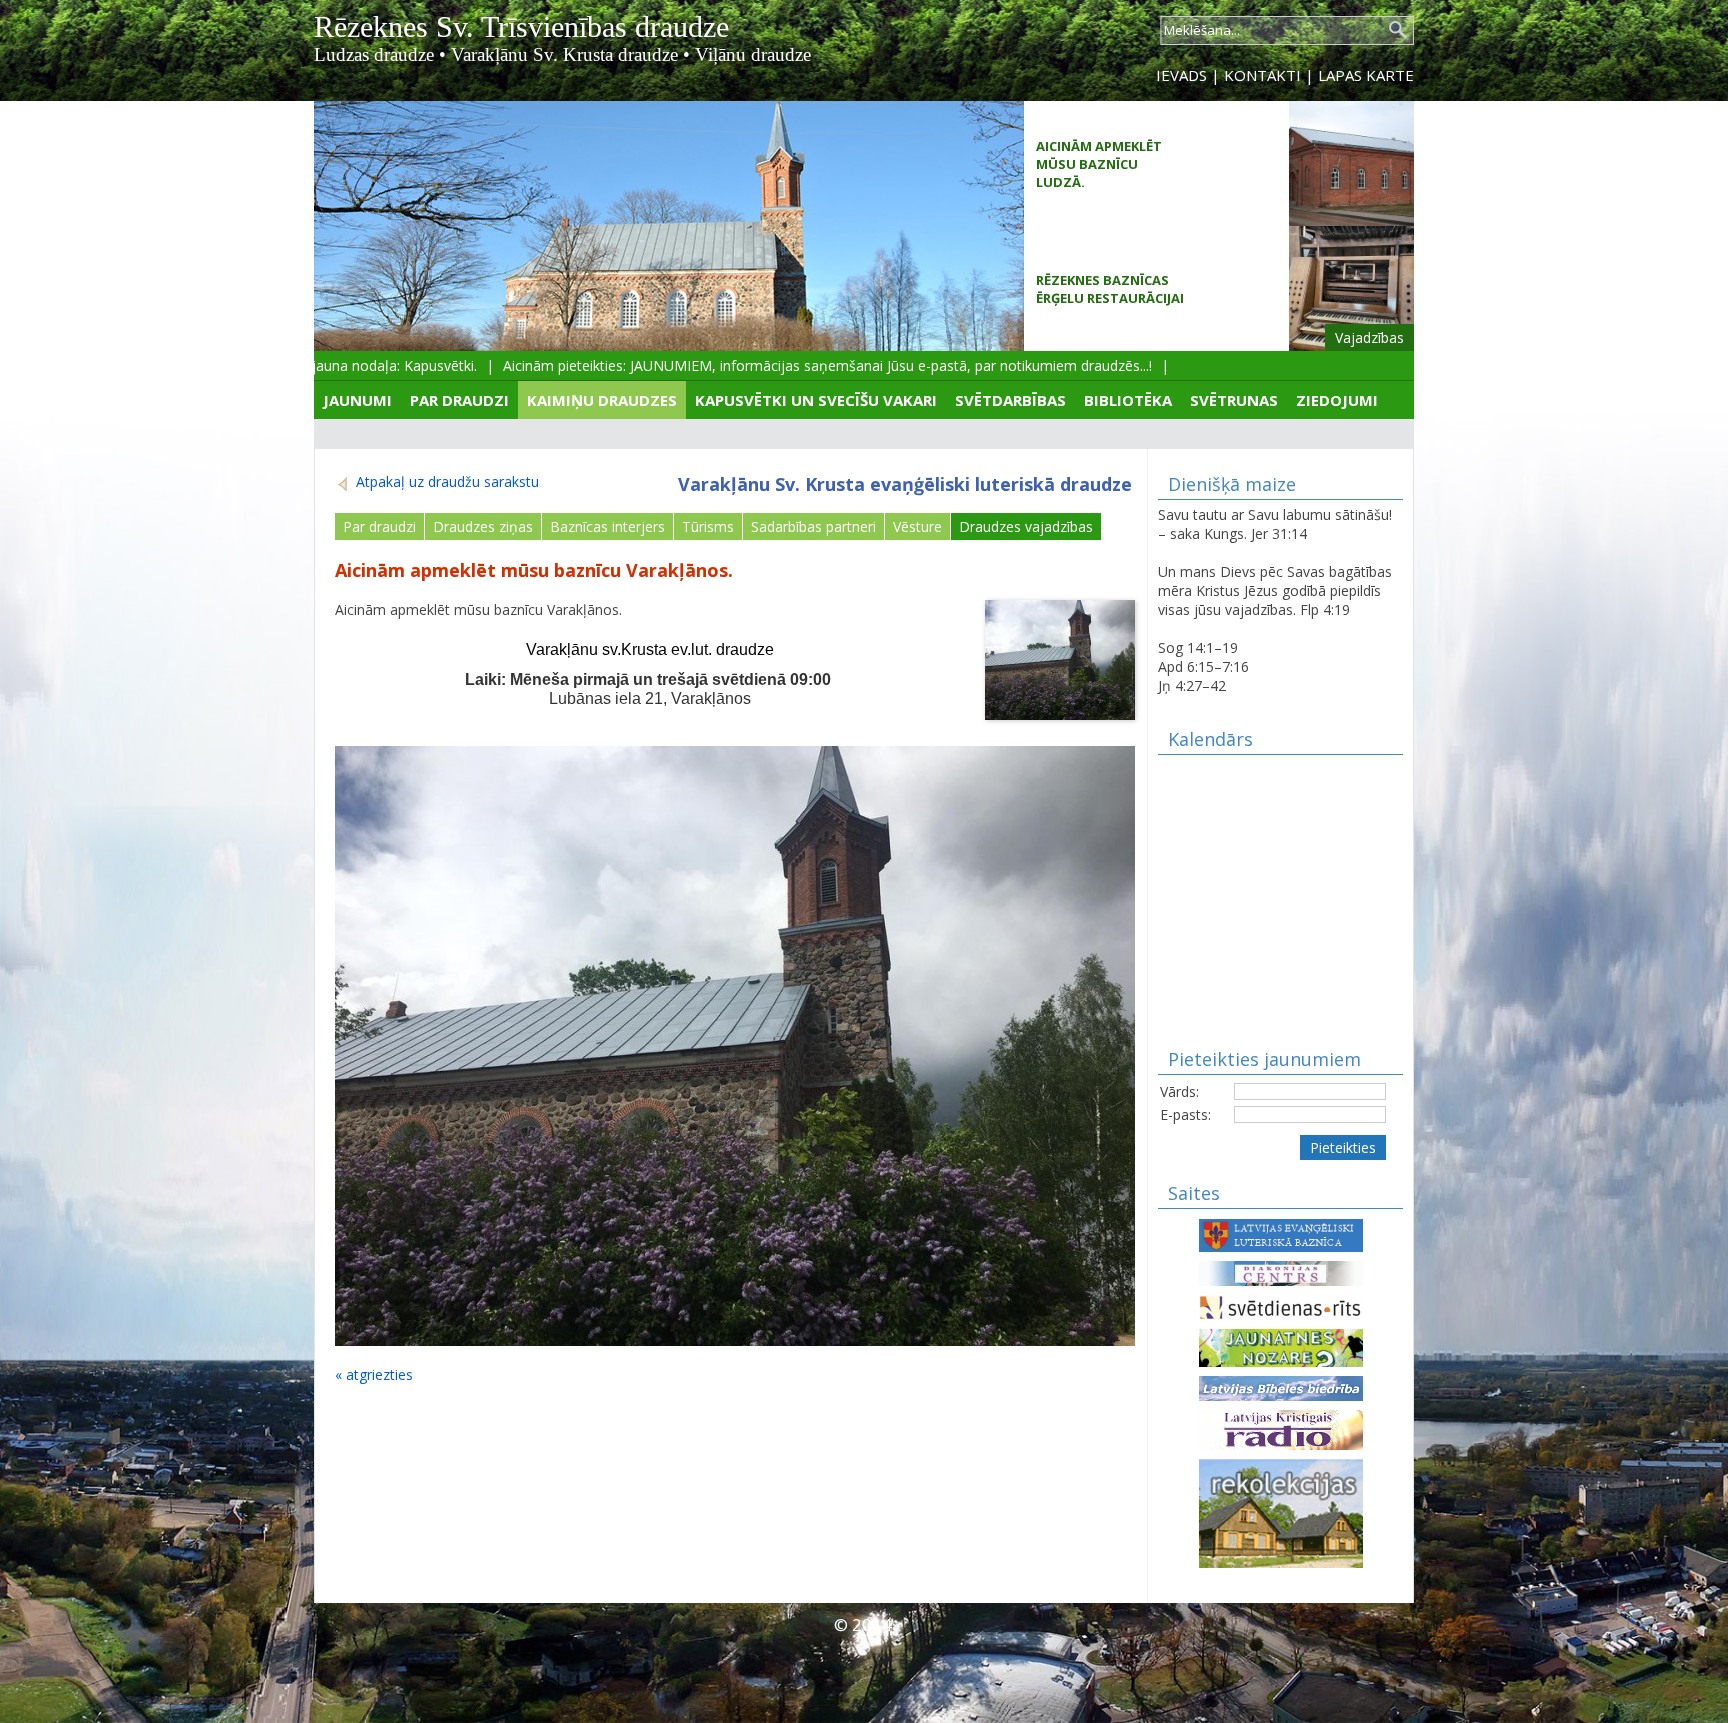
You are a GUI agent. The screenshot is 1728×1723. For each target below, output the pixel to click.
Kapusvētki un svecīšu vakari (816, 400)
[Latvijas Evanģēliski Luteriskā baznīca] (1281, 1233)
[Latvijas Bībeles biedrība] (1281, 1386)
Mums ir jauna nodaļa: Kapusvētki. (334, 365)
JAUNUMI (357, 400)
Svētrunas (1234, 400)
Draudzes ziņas (483, 526)
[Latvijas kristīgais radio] (1281, 1428)
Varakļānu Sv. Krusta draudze (564, 54)
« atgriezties (374, 1374)
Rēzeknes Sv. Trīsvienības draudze (521, 26)
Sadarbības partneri (813, 526)
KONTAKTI (1262, 75)
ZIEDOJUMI (1337, 400)
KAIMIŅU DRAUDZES (602, 400)
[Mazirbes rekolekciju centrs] (1281, 1511)
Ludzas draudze (374, 54)
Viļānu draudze (753, 54)
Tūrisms (708, 526)
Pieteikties (1343, 1147)
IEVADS (1181, 75)
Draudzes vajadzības (1026, 526)
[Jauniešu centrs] (1281, 1346)
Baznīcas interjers (607, 526)
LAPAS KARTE (1366, 75)
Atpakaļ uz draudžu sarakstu (445, 481)
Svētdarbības (1010, 400)
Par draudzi (459, 400)
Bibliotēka (1128, 400)
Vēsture (917, 526)
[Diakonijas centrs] (1281, 1271)
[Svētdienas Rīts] (1281, 1305)
